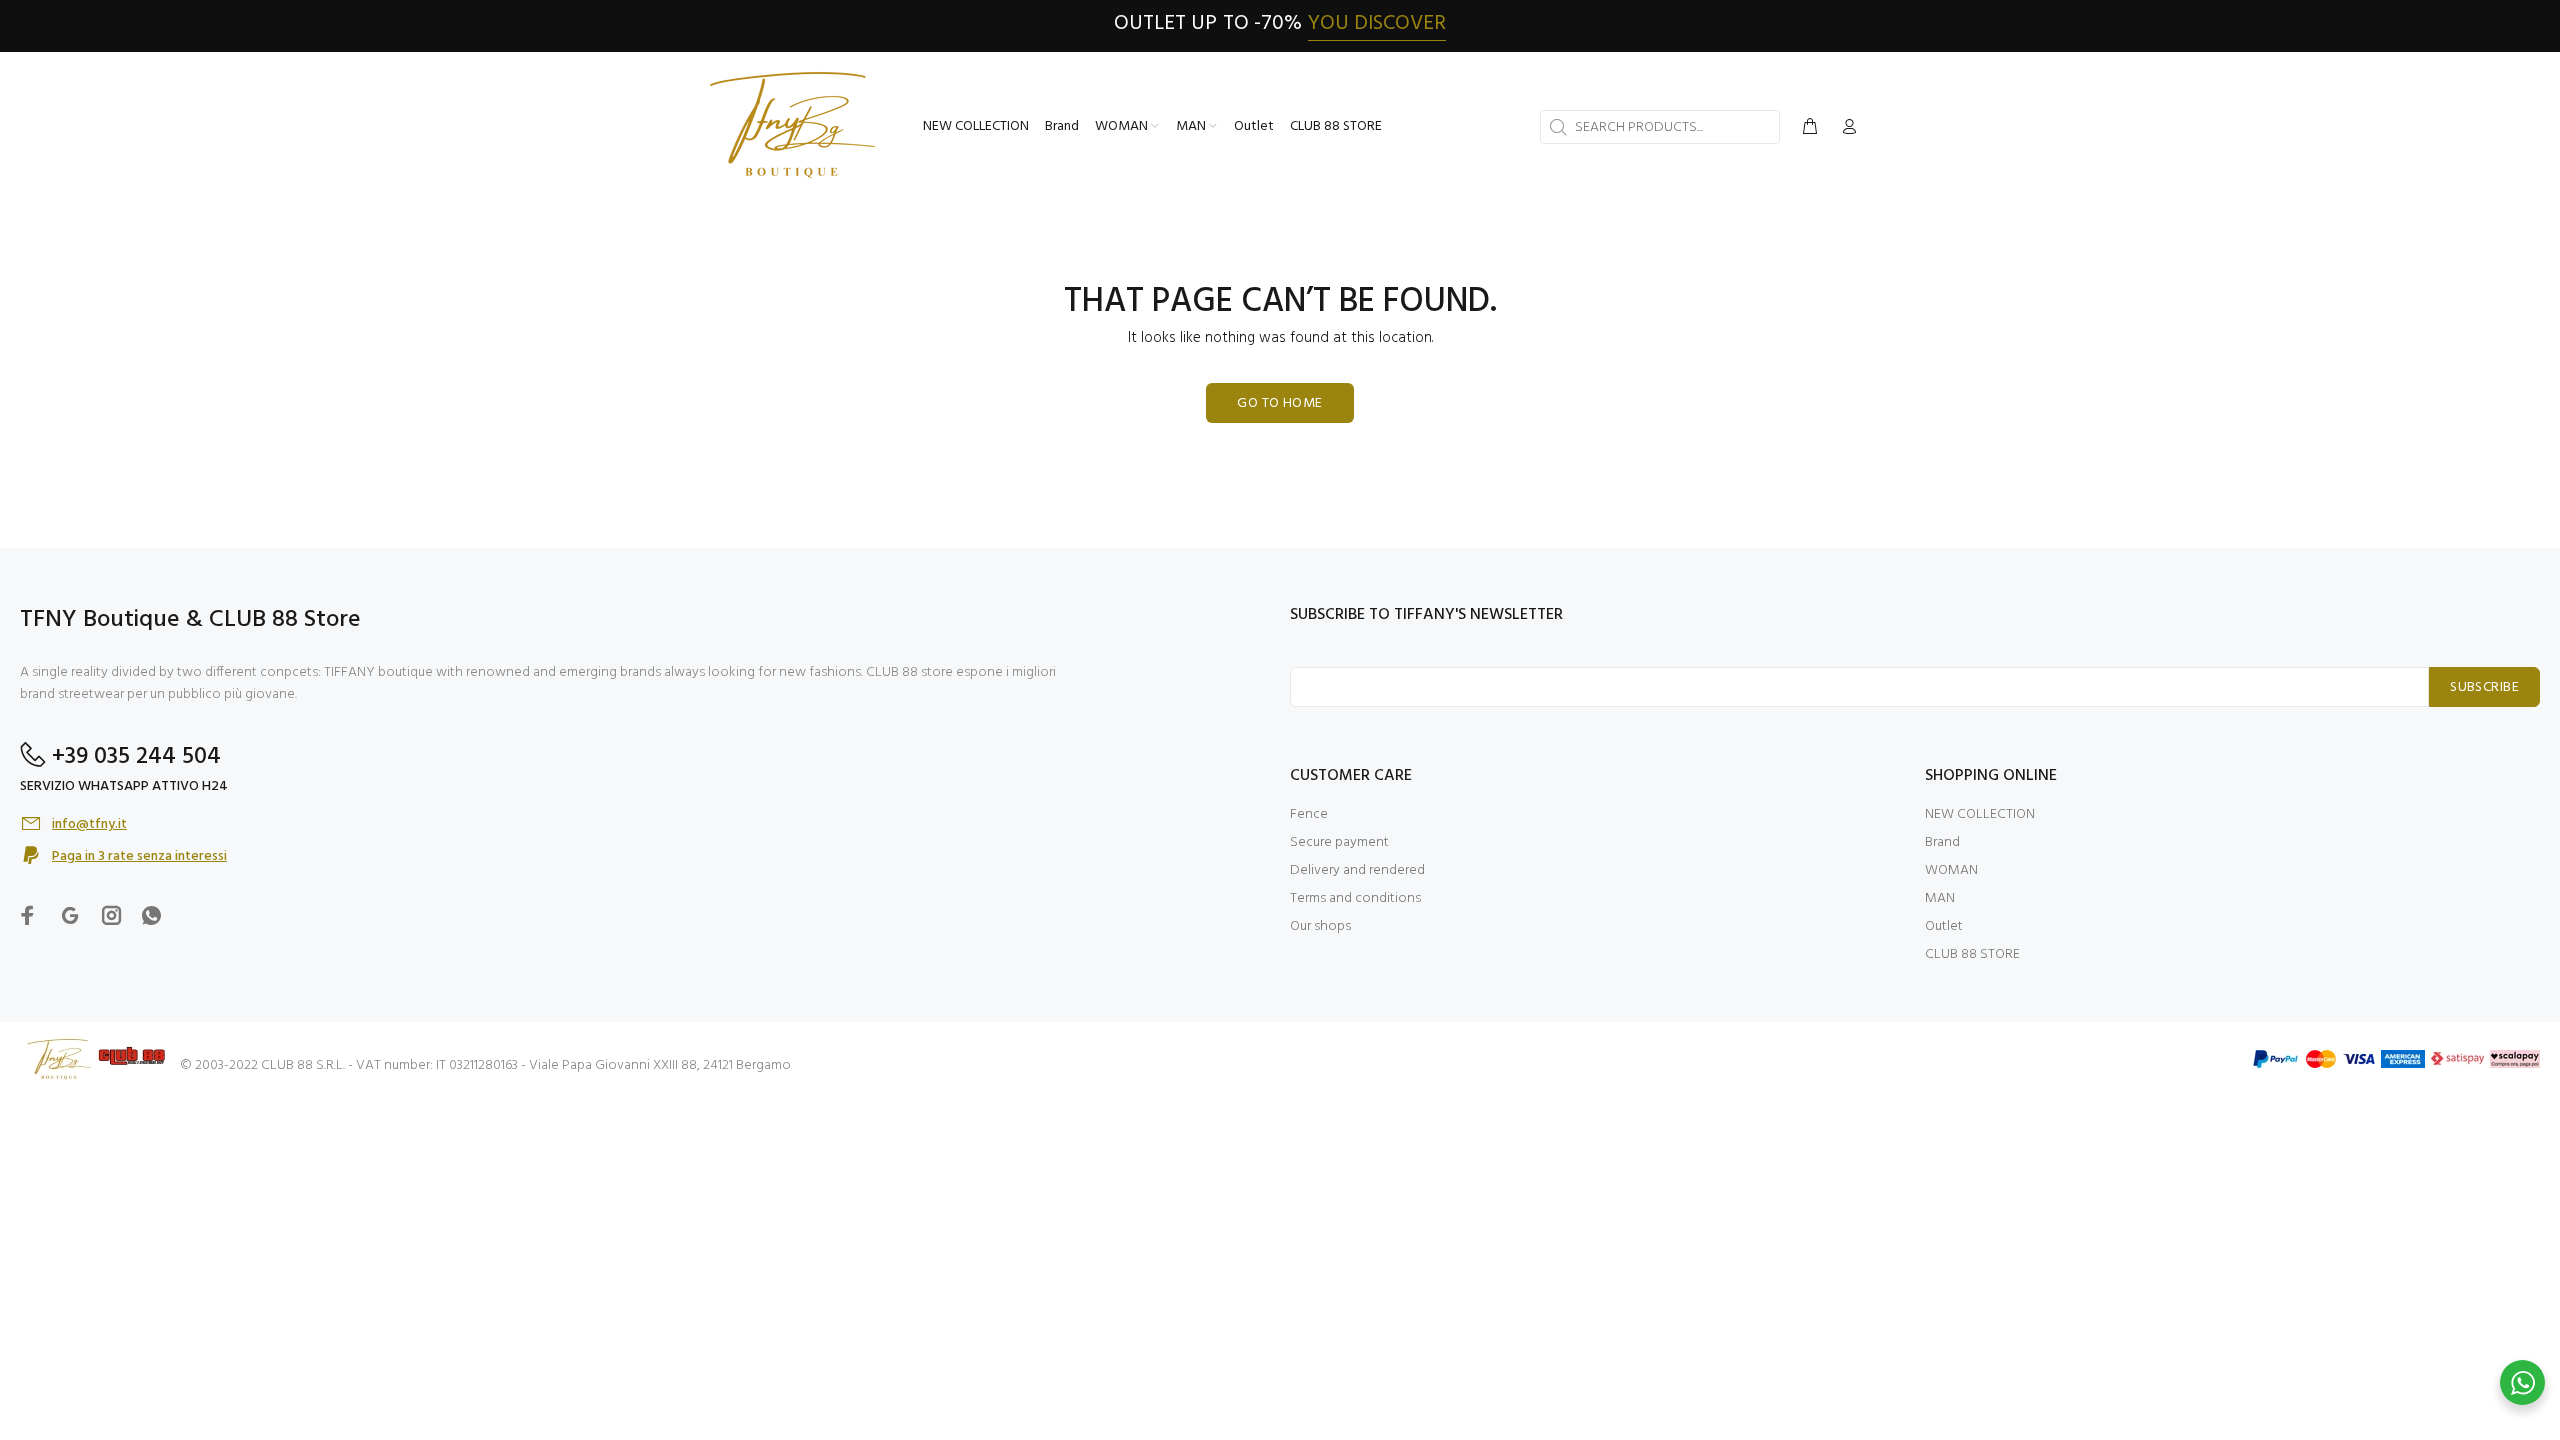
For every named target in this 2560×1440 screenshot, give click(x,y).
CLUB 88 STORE (1972, 954)
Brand (1942, 842)
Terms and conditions (1355, 898)
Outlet (1944, 926)
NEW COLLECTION (1980, 814)
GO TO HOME (1279, 403)
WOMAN (1951, 870)
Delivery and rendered (1357, 870)
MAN (1940, 898)
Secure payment (1339, 842)
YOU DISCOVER (1377, 23)
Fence (1309, 814)
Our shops (1320, 926)
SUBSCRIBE (2484, 687)
